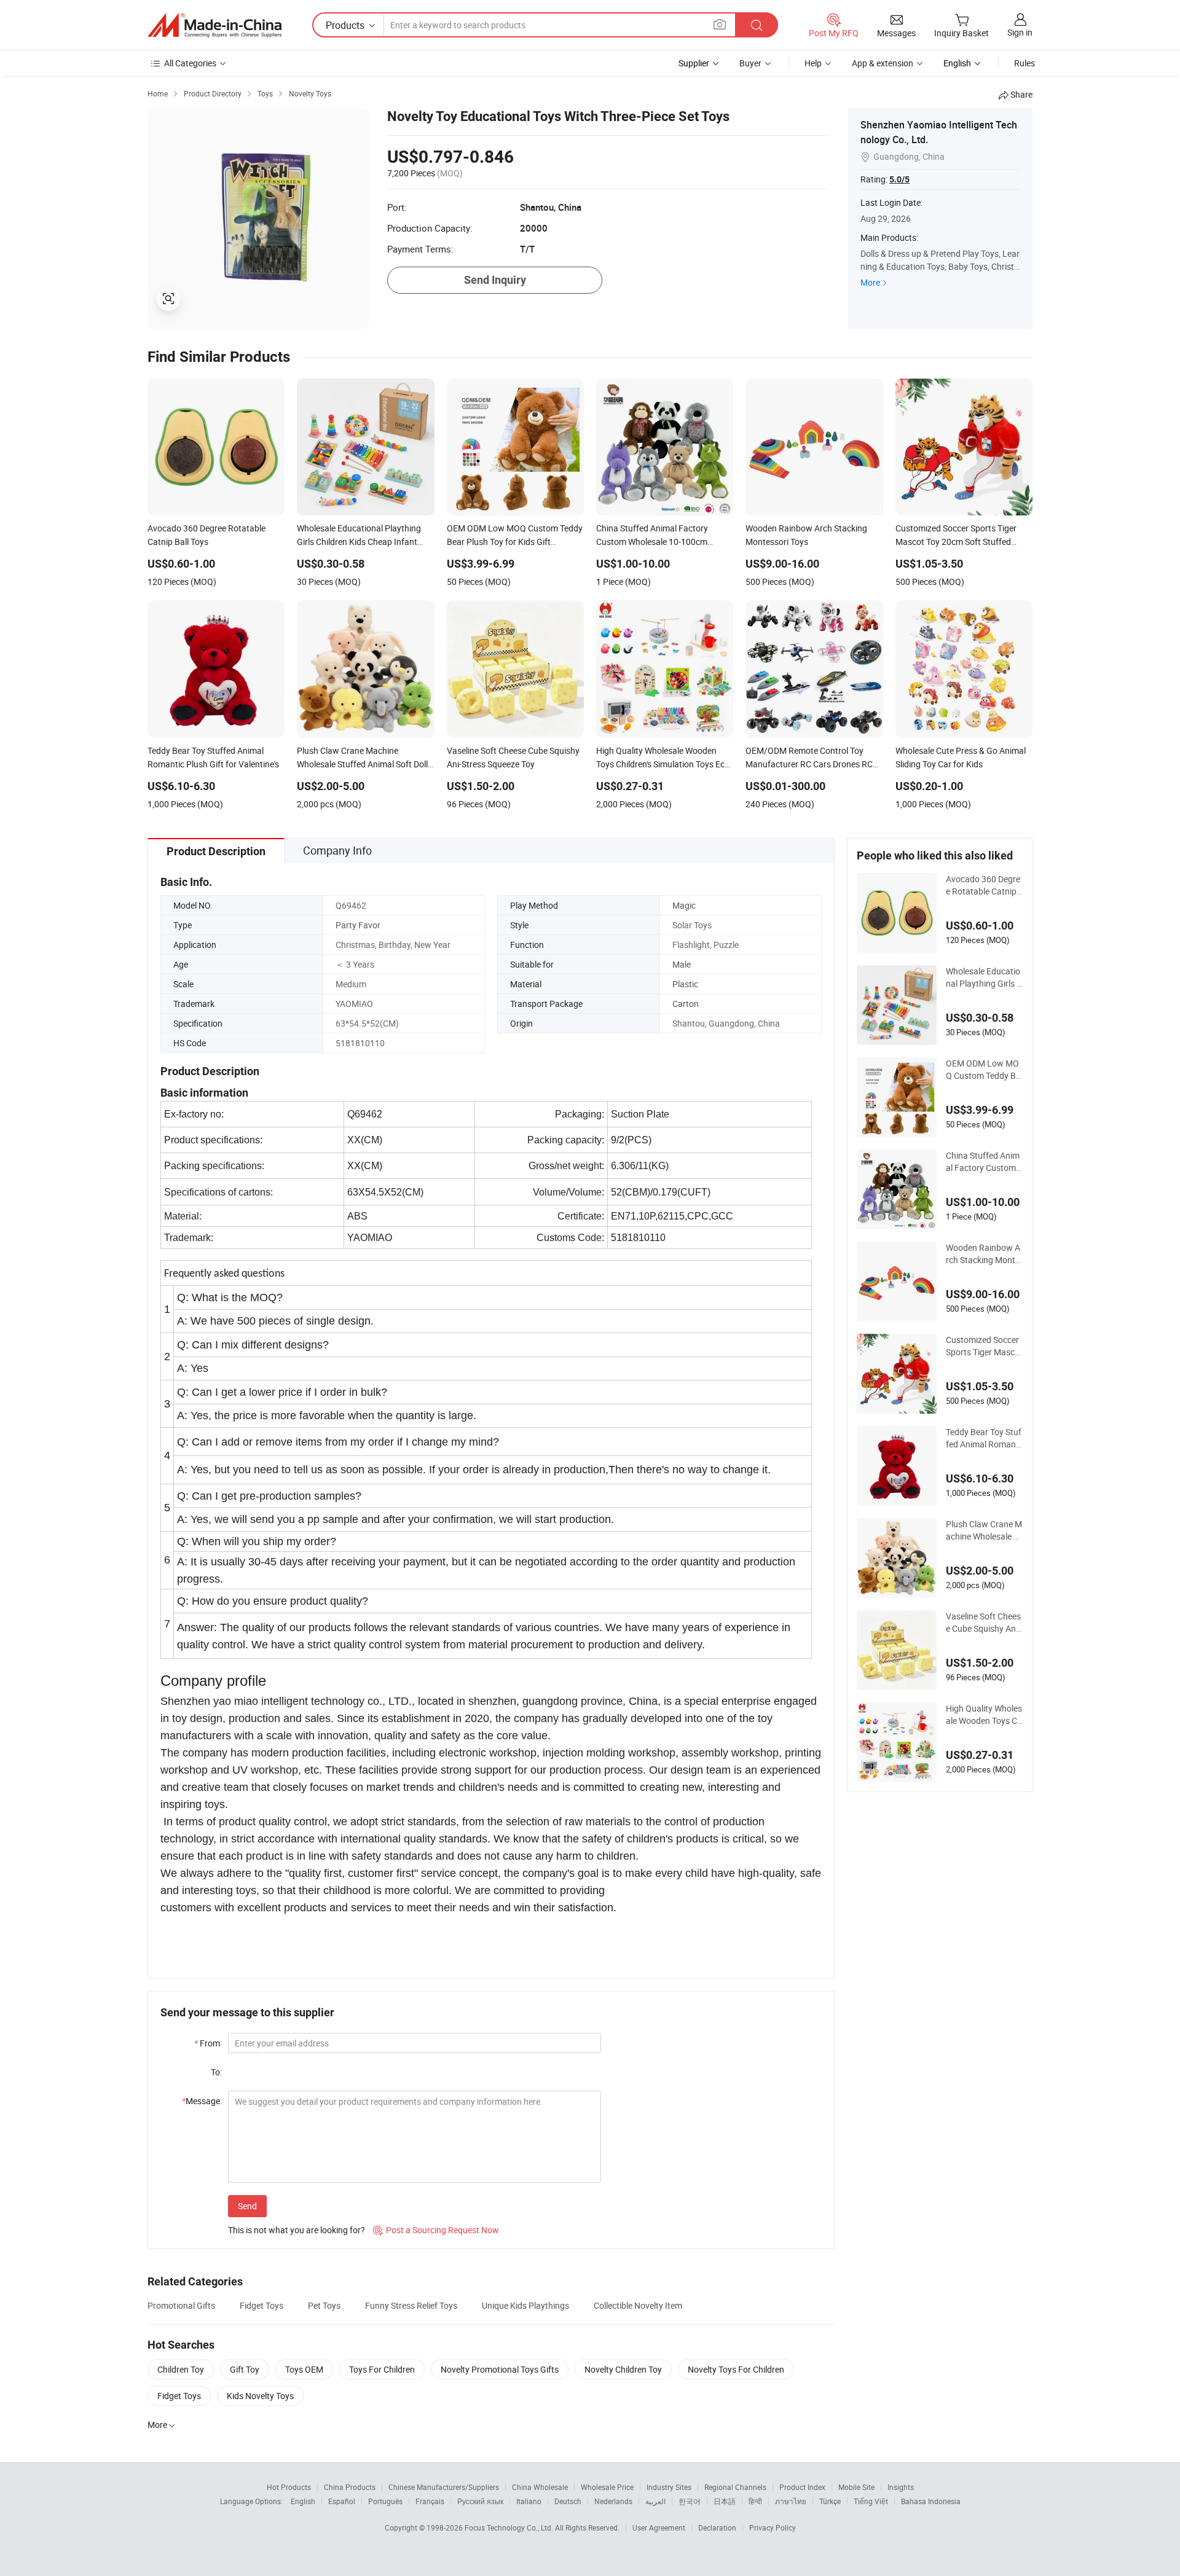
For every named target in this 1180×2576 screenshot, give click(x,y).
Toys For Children (382, 2369)
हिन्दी (755, 2501)
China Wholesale (540, 2487)
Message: (202, 2101)
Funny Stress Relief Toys (411, 2305)
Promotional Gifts (181, 2305)
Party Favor (358, 925)
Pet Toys (324, 2305)
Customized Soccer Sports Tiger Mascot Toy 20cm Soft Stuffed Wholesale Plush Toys (984, 1346)
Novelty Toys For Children (736, 2369)
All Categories (190, 63)
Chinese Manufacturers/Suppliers (444, 2487)
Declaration (717, 2527)
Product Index (802, 2487)
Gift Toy (245, 2369)
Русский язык (480, 2501)
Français (430, 2501)
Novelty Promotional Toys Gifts (500, 2369)
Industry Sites (669, 2487)
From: (208, 2043)
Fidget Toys (262, 2305)
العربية (655, 2501)
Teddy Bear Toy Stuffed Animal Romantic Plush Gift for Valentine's (984, 1438)
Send (247, 2206)
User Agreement (659, 2527)
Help (813, 63)
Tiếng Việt (871, 2501)
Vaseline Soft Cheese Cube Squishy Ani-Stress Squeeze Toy (983, 1623)
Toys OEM (304, 2369)
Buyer (750, 63)
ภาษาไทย (791, 2501)
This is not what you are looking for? (297, 2230)
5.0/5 (899, 179)
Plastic (685, 984)
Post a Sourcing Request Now (436, 2230)
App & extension (883, 63)
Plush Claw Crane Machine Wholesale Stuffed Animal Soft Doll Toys (984, 1530)
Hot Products (289, 2487)
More (870, 282)
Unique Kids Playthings (525, 2305)
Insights (901, 2487)
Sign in (1020, 32)
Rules (1025, 63)
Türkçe (830, 2501)
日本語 (725, 2501)
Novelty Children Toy (623, 2369)
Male (682, 964)
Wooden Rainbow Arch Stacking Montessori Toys (983, 1254)
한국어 (690, 2501)
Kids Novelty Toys (260, 2396)
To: (216, 2072)
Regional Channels (735, 2487)
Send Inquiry (495, 280)
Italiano (529, 2501)
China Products (350, 2487)
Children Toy (181, 2369)
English (303, 2501)
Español (342, 2501)
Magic (684, 905)
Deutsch (568, 2501)
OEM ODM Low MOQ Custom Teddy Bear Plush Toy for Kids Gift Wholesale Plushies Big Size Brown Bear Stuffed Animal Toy (984, 1070)
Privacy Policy (773, 2527)
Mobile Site (856, 2487)
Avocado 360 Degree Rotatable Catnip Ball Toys (983, 885)
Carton (686, 1004)
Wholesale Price (607, 2487)
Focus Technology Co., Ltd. (510, 2527)
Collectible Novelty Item (638, 2305)
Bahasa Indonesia (931, 2501)
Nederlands (613, 2501)
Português (385, 2501)
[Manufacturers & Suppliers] (214, 25)
